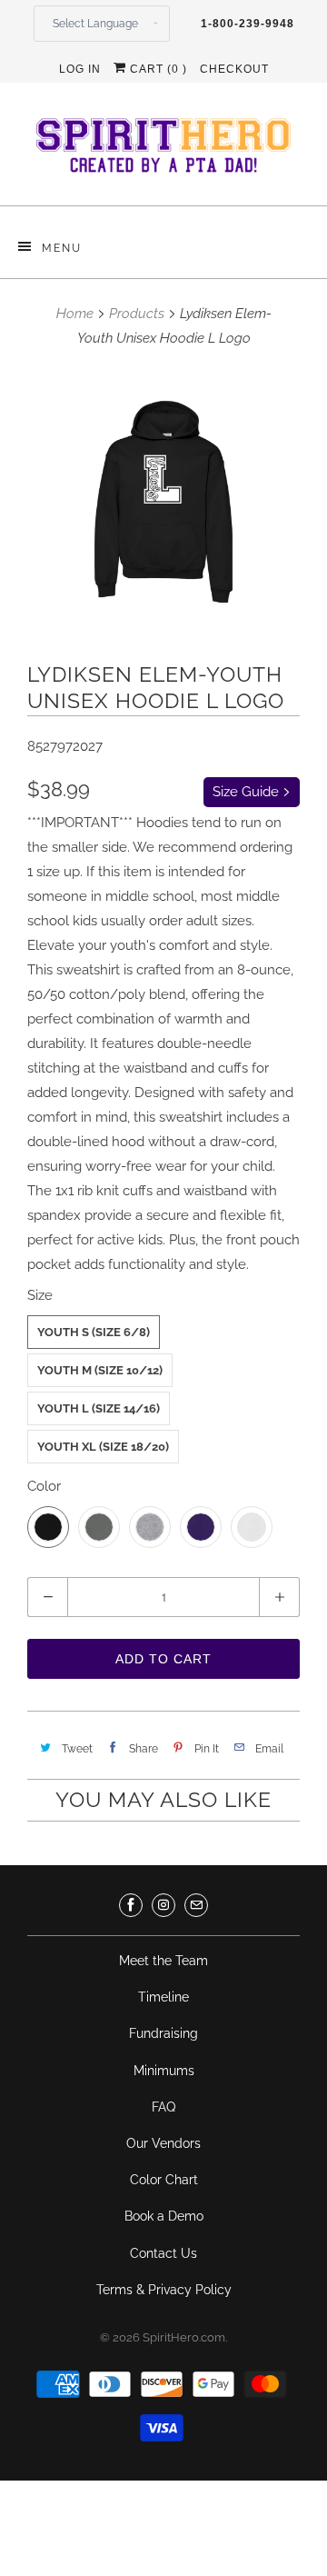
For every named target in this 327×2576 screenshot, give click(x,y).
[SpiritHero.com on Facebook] (131, 1905)
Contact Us (163, 2253)
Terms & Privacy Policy (164, 2290)
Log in (80, 69)
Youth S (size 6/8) (94, 1332)
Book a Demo (164, 2216)
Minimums (164, 2071)
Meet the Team (163, 1961)
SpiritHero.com (184, 2337)
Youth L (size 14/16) (99, 1408)
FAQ (163, 2107)
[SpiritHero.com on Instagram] (163, 1905)
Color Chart (164, 2180)
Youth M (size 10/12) (100, 1370)
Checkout (234, 69)
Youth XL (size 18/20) (103, 1447)
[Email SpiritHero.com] (196, 1905)
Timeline (163, 1997)
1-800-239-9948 (248, 24)
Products (137, 314)
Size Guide (248, 792)
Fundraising (163, 2033)
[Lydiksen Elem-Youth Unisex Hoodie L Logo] (163, 502)
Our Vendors (163, 2143)
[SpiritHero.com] (163, 151)
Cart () (157, 69)
